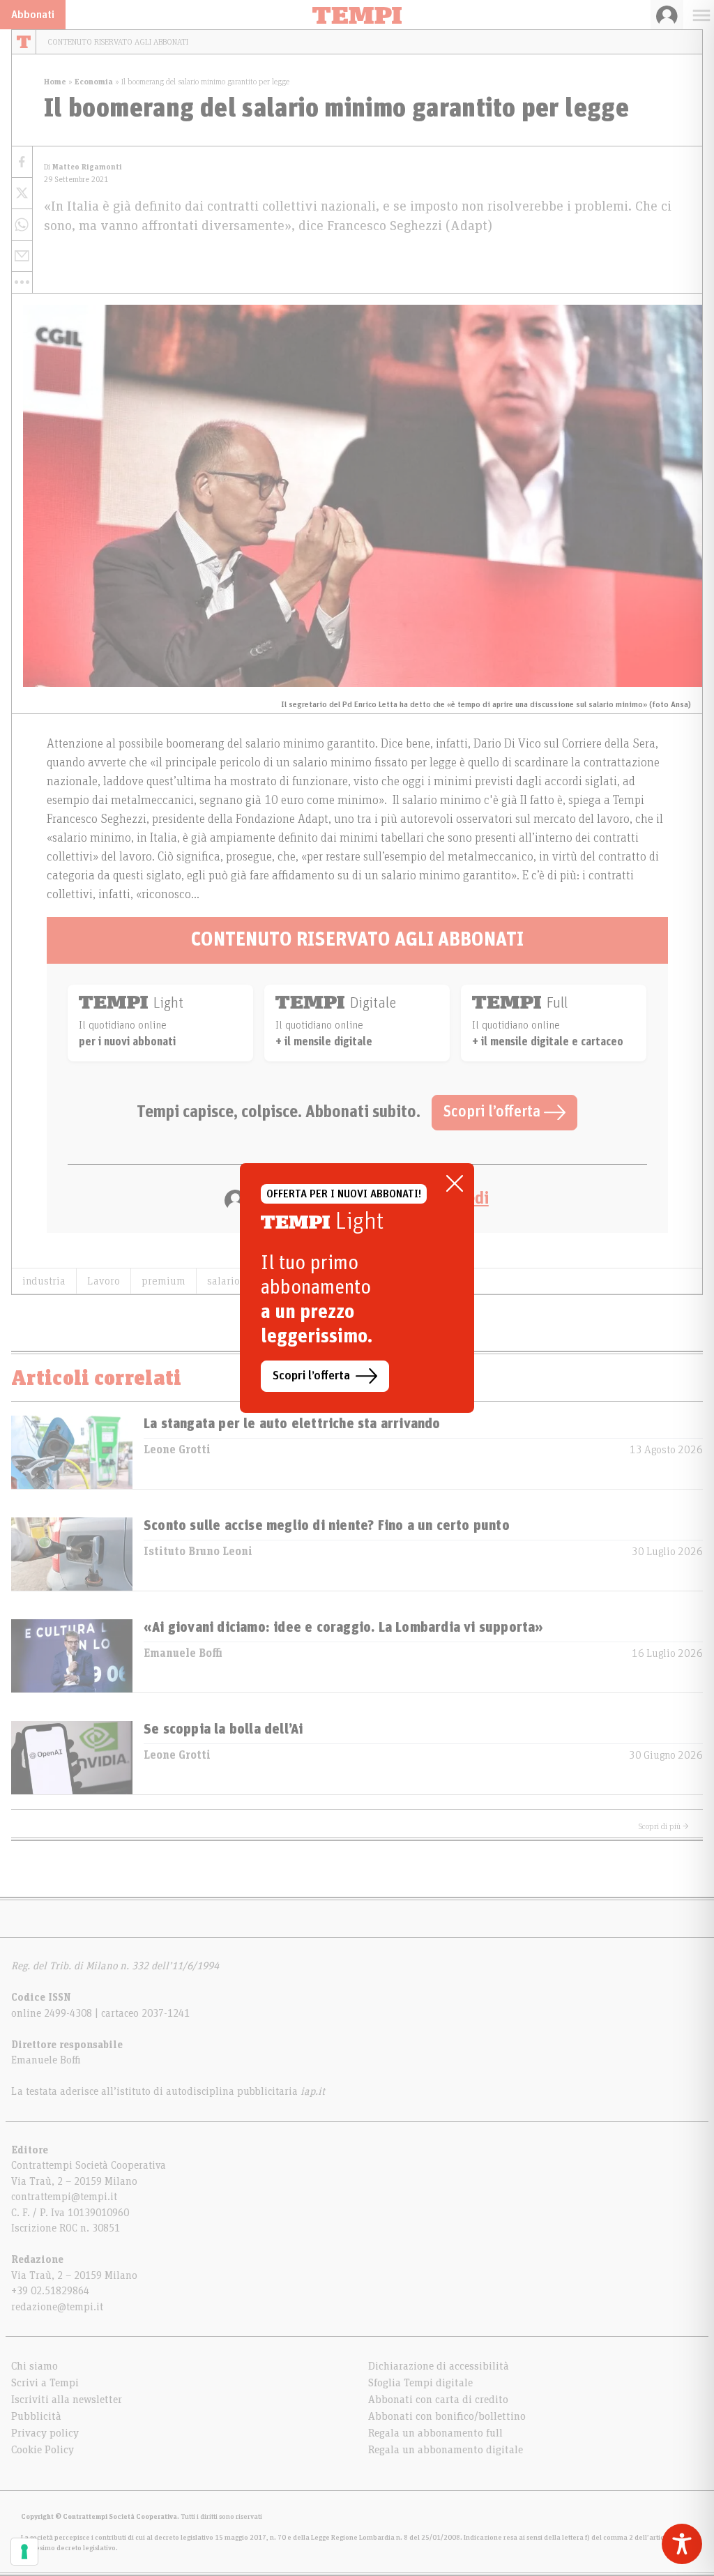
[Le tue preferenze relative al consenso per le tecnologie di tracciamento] (24, 2552)
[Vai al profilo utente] (667, 15)
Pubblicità (36, 2416)
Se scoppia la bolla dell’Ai (223, 1729)
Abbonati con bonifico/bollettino (447, 2416)
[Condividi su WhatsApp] (22, 225)
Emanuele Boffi (183, 1653)
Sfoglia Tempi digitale (420, 2383)
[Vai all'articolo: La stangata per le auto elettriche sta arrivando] (72, 1452)
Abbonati (33, 15)
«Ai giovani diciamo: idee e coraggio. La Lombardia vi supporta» (344, 1628)
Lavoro (104, 1281)
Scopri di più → (664, 1826)
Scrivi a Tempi (45, 2383)
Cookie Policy (43, 2450)
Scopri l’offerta (494, 1112)
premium (164, 1281)
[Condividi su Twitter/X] (22, 194)
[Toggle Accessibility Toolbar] (682, 2544)
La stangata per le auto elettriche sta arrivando (292, 1424)
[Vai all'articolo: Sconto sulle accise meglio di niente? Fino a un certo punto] (72, 1554)
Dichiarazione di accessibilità (439, 2366)
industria (44, 1281)
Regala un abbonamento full (435, 2433)
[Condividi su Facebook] (22, 162)
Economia (94, 82)
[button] (22, 282)
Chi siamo (35, 2366)
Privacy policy (45, 2433)
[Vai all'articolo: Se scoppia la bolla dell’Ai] (72, 1758)
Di (83, 167)
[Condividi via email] (22, 256)
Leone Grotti (177, 1450)
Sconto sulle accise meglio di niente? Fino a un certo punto (327, 1526)
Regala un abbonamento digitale (446, 2450)
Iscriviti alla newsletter (67, 2400)
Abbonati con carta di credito (438, 2400)
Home (55, 82)
